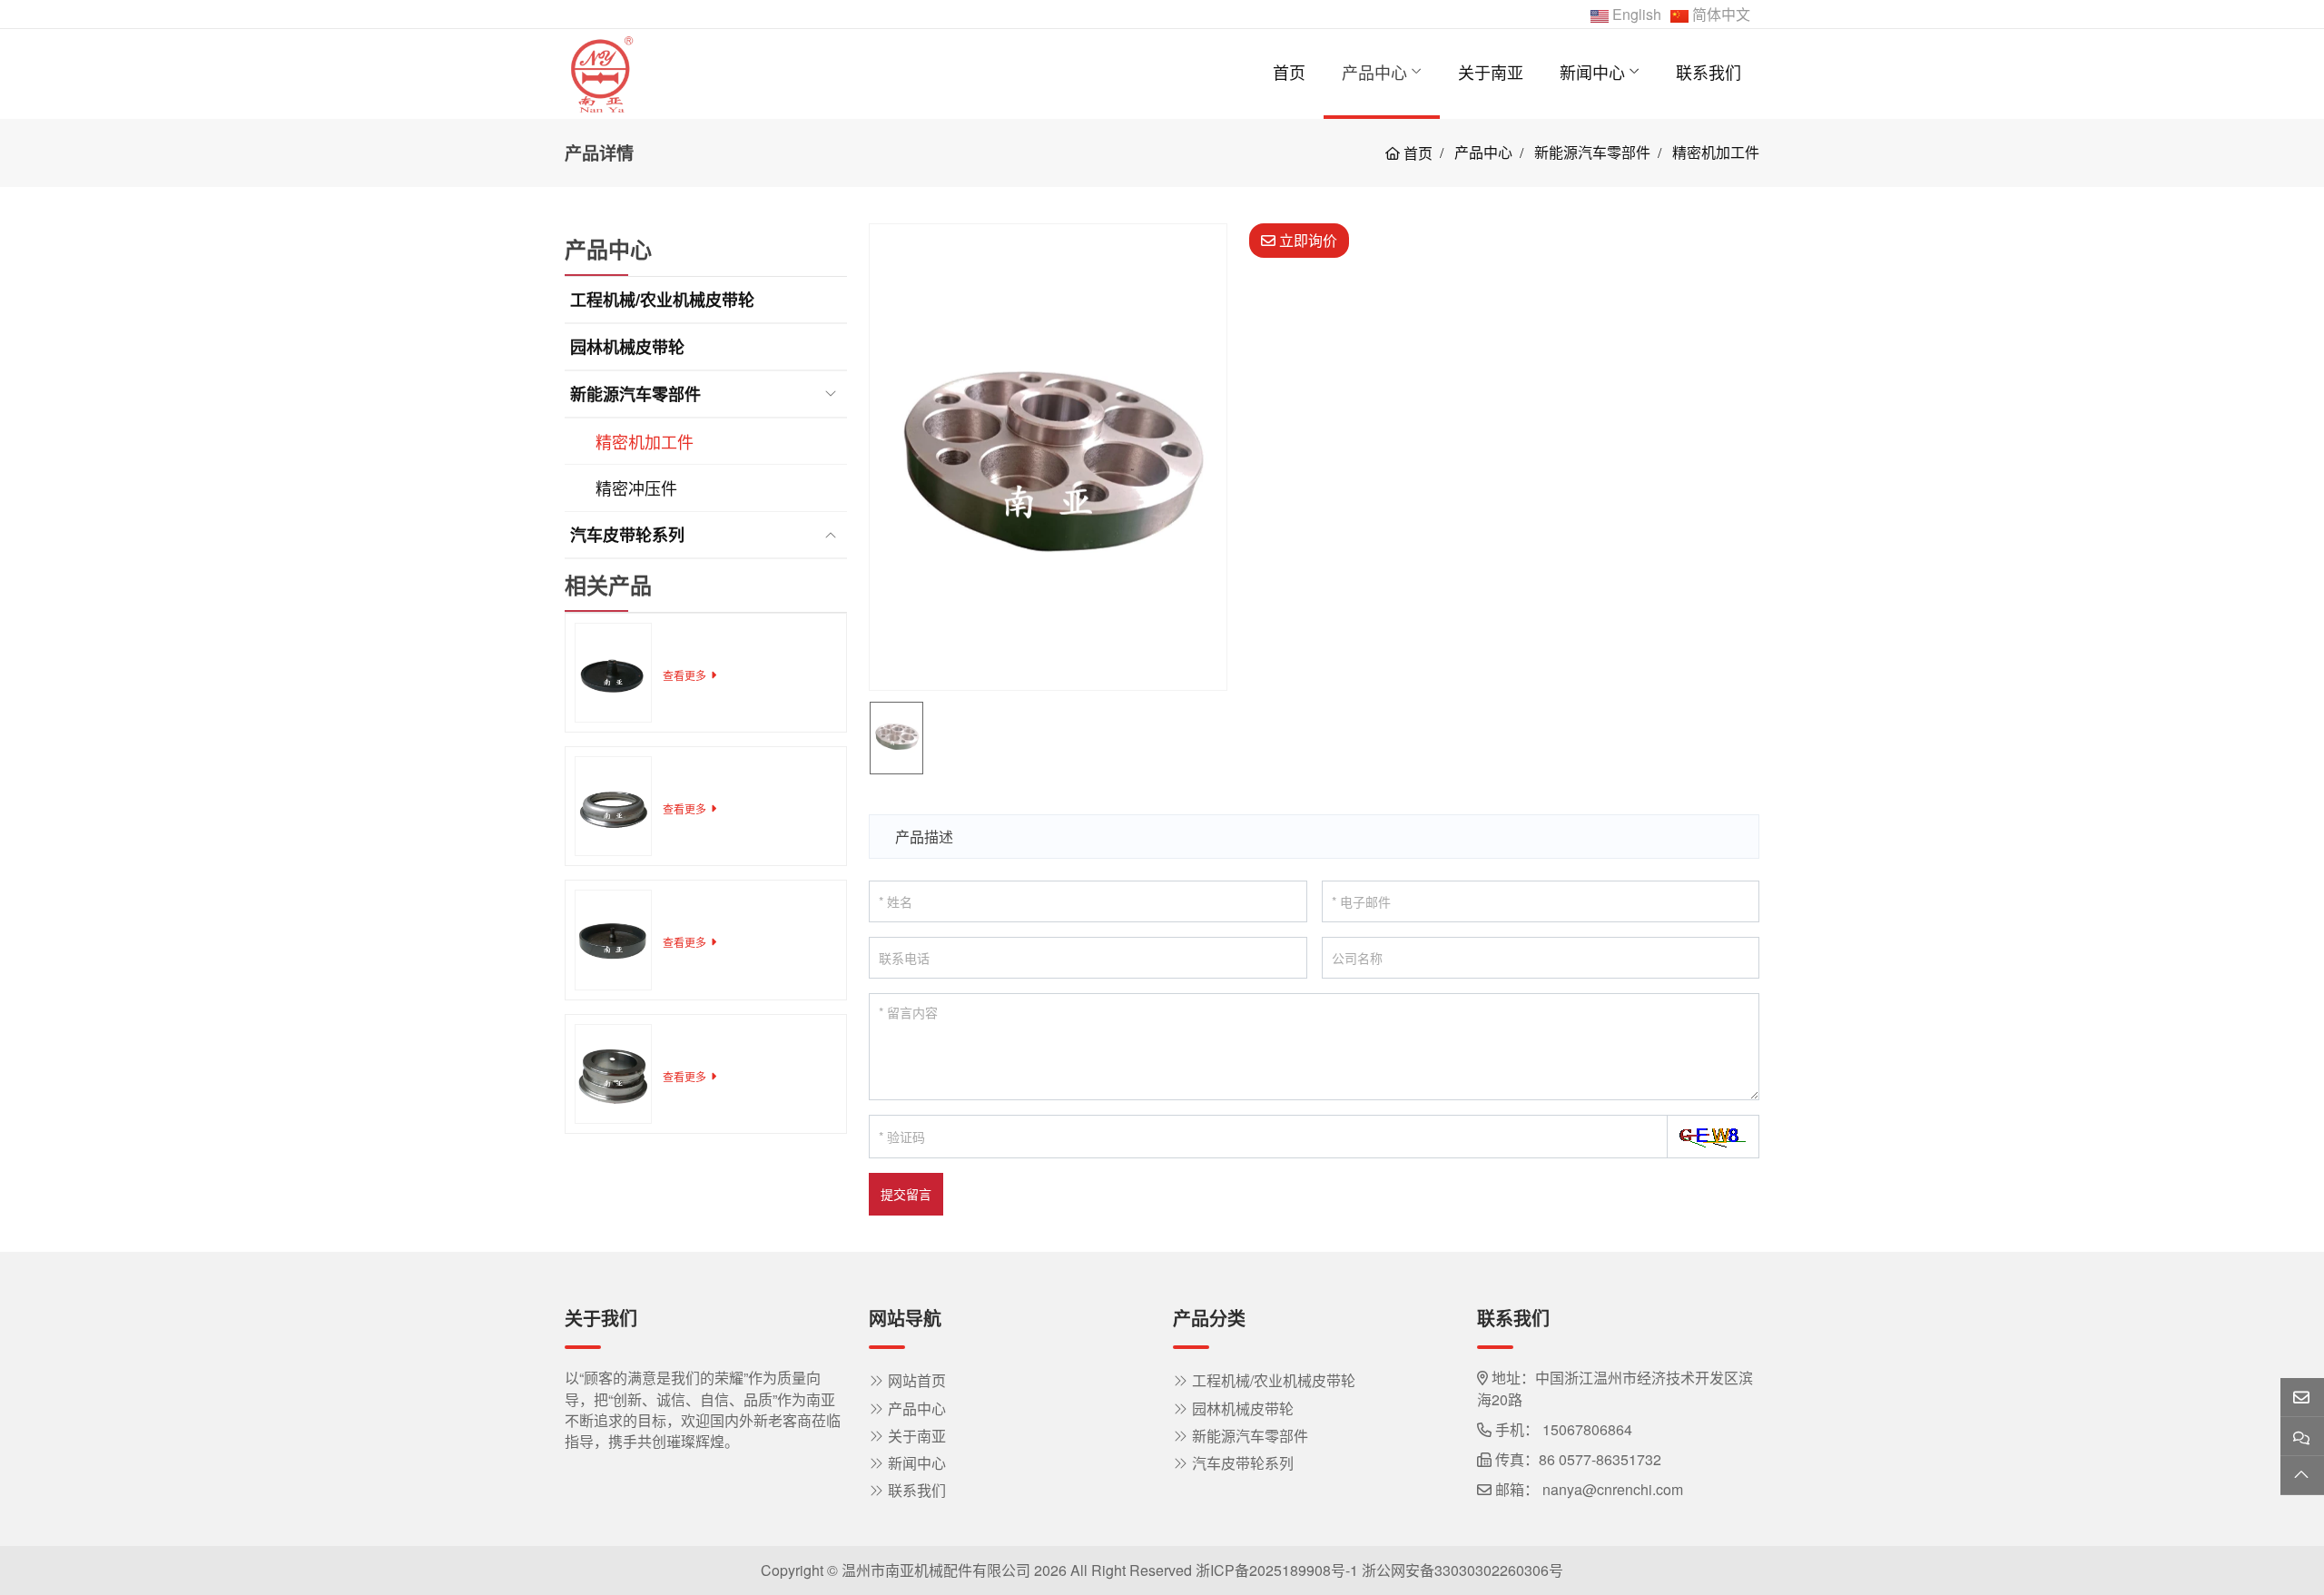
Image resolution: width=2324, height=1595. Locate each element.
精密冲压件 (636, 487)
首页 (1289, 72)
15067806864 (1587, 1429)
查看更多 (684, 675)
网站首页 (917, 1380)
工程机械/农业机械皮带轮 (662, 300)
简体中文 (1721, 14)
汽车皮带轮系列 (627, 535)
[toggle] (831, 394)
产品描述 (924, 837)
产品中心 (1374, 72)
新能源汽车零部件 (635, 394)
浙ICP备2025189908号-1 (1277, 1570)
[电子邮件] (2302, 1398)
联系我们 (1709, 72)
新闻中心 (1592, 72)
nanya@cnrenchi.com (1613, 1489)
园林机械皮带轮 (627, 347)
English (1637, 14)
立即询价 (1306, 240)
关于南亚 (1491, 72)
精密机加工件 (645, 441)
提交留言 (906, 1194)
